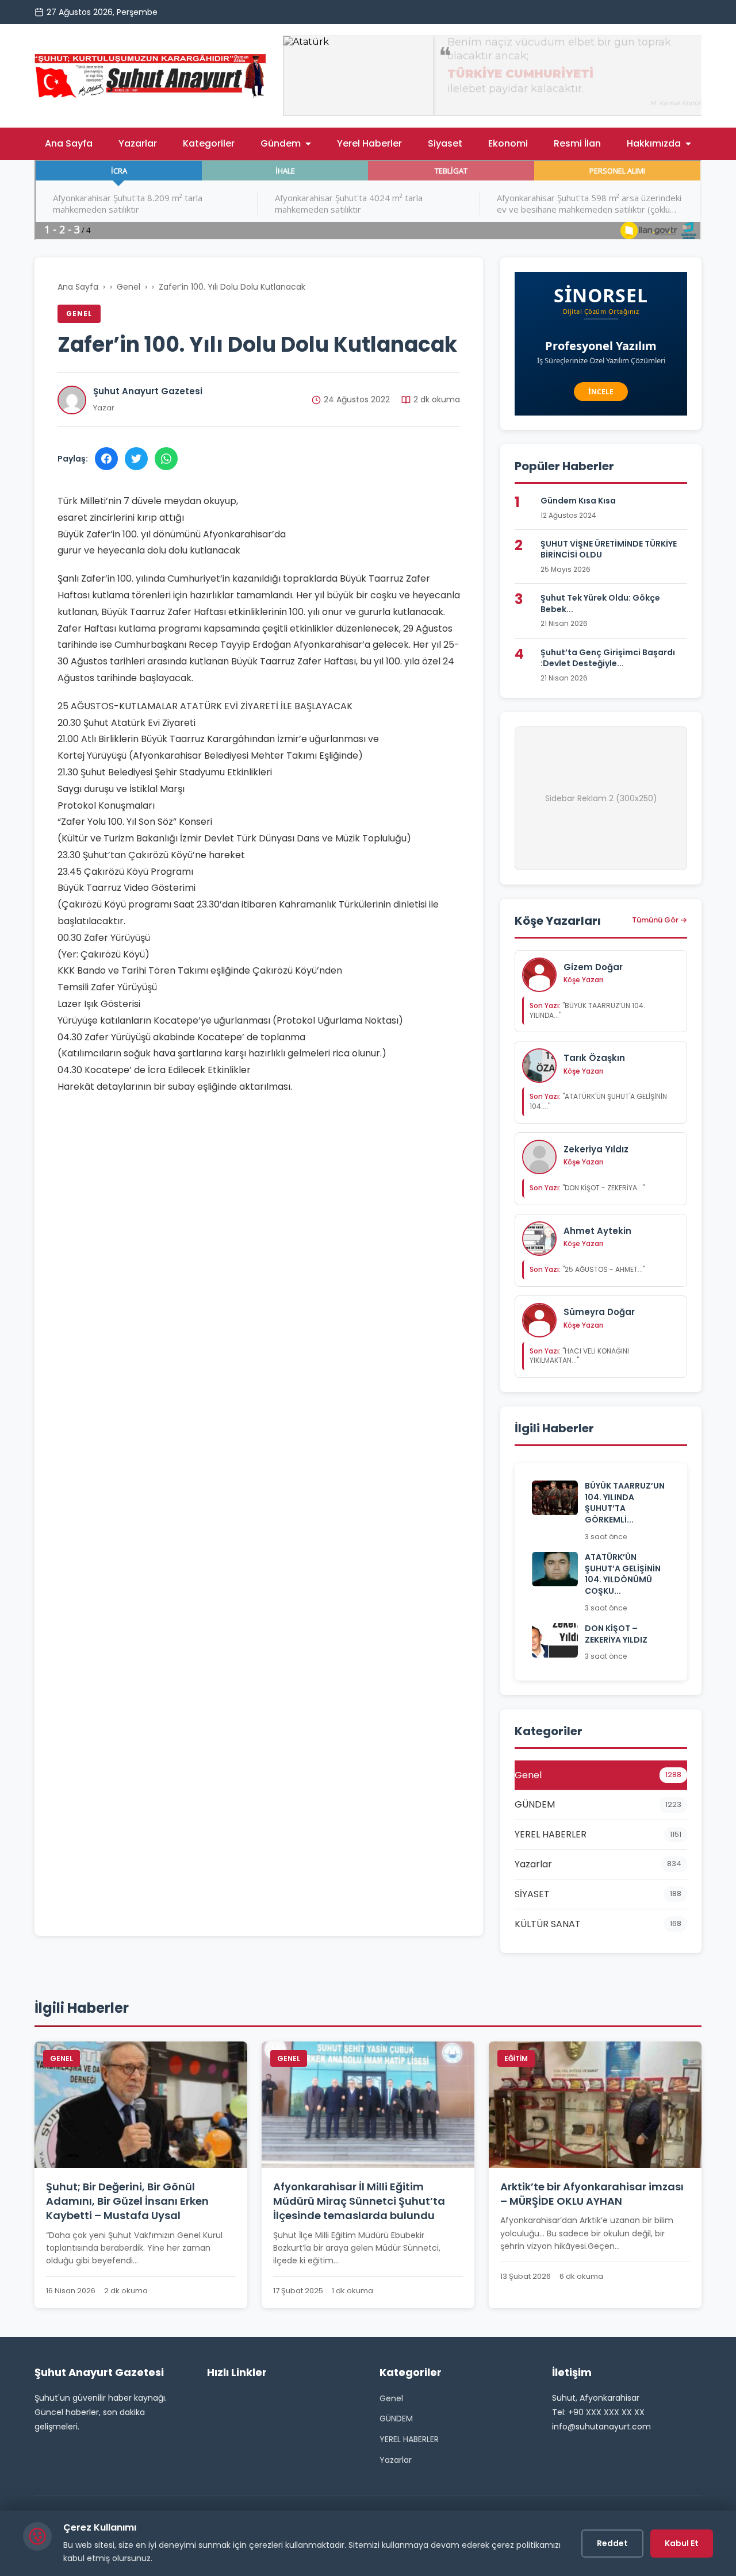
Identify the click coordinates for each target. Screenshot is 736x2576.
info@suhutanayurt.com (601, 2427)
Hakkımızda (654, 143)
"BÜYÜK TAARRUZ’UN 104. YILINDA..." (587, 1010)
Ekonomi (508, 143)
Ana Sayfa (69, 143)
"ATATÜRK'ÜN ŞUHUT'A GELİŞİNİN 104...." (598, 1101)
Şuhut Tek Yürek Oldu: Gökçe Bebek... (600, 603)
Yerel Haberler (369, 143)
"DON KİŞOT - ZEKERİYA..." (587, 1188)
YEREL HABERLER (409, 2439)
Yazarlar (138, 143)
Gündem (281, 143)
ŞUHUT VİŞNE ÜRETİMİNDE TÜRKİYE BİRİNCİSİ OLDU (609, 549)
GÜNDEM (396, 2419)
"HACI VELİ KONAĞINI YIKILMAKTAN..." (579, 1356)
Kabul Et (682, 2543)
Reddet (612, 2543)
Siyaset (445, 143)
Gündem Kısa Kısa (578, 501)
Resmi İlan (577, 143)
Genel (129, 287)
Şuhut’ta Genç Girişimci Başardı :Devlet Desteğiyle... (608, 658)
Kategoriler (209, 143)
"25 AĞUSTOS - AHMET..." (587, 1269)
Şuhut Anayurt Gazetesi (148, 391)
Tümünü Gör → (660, 920)
